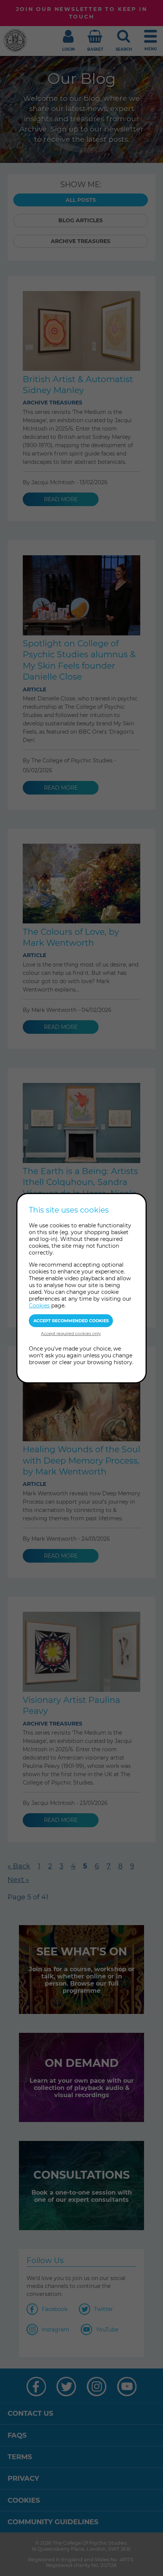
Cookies (39, 1306)
